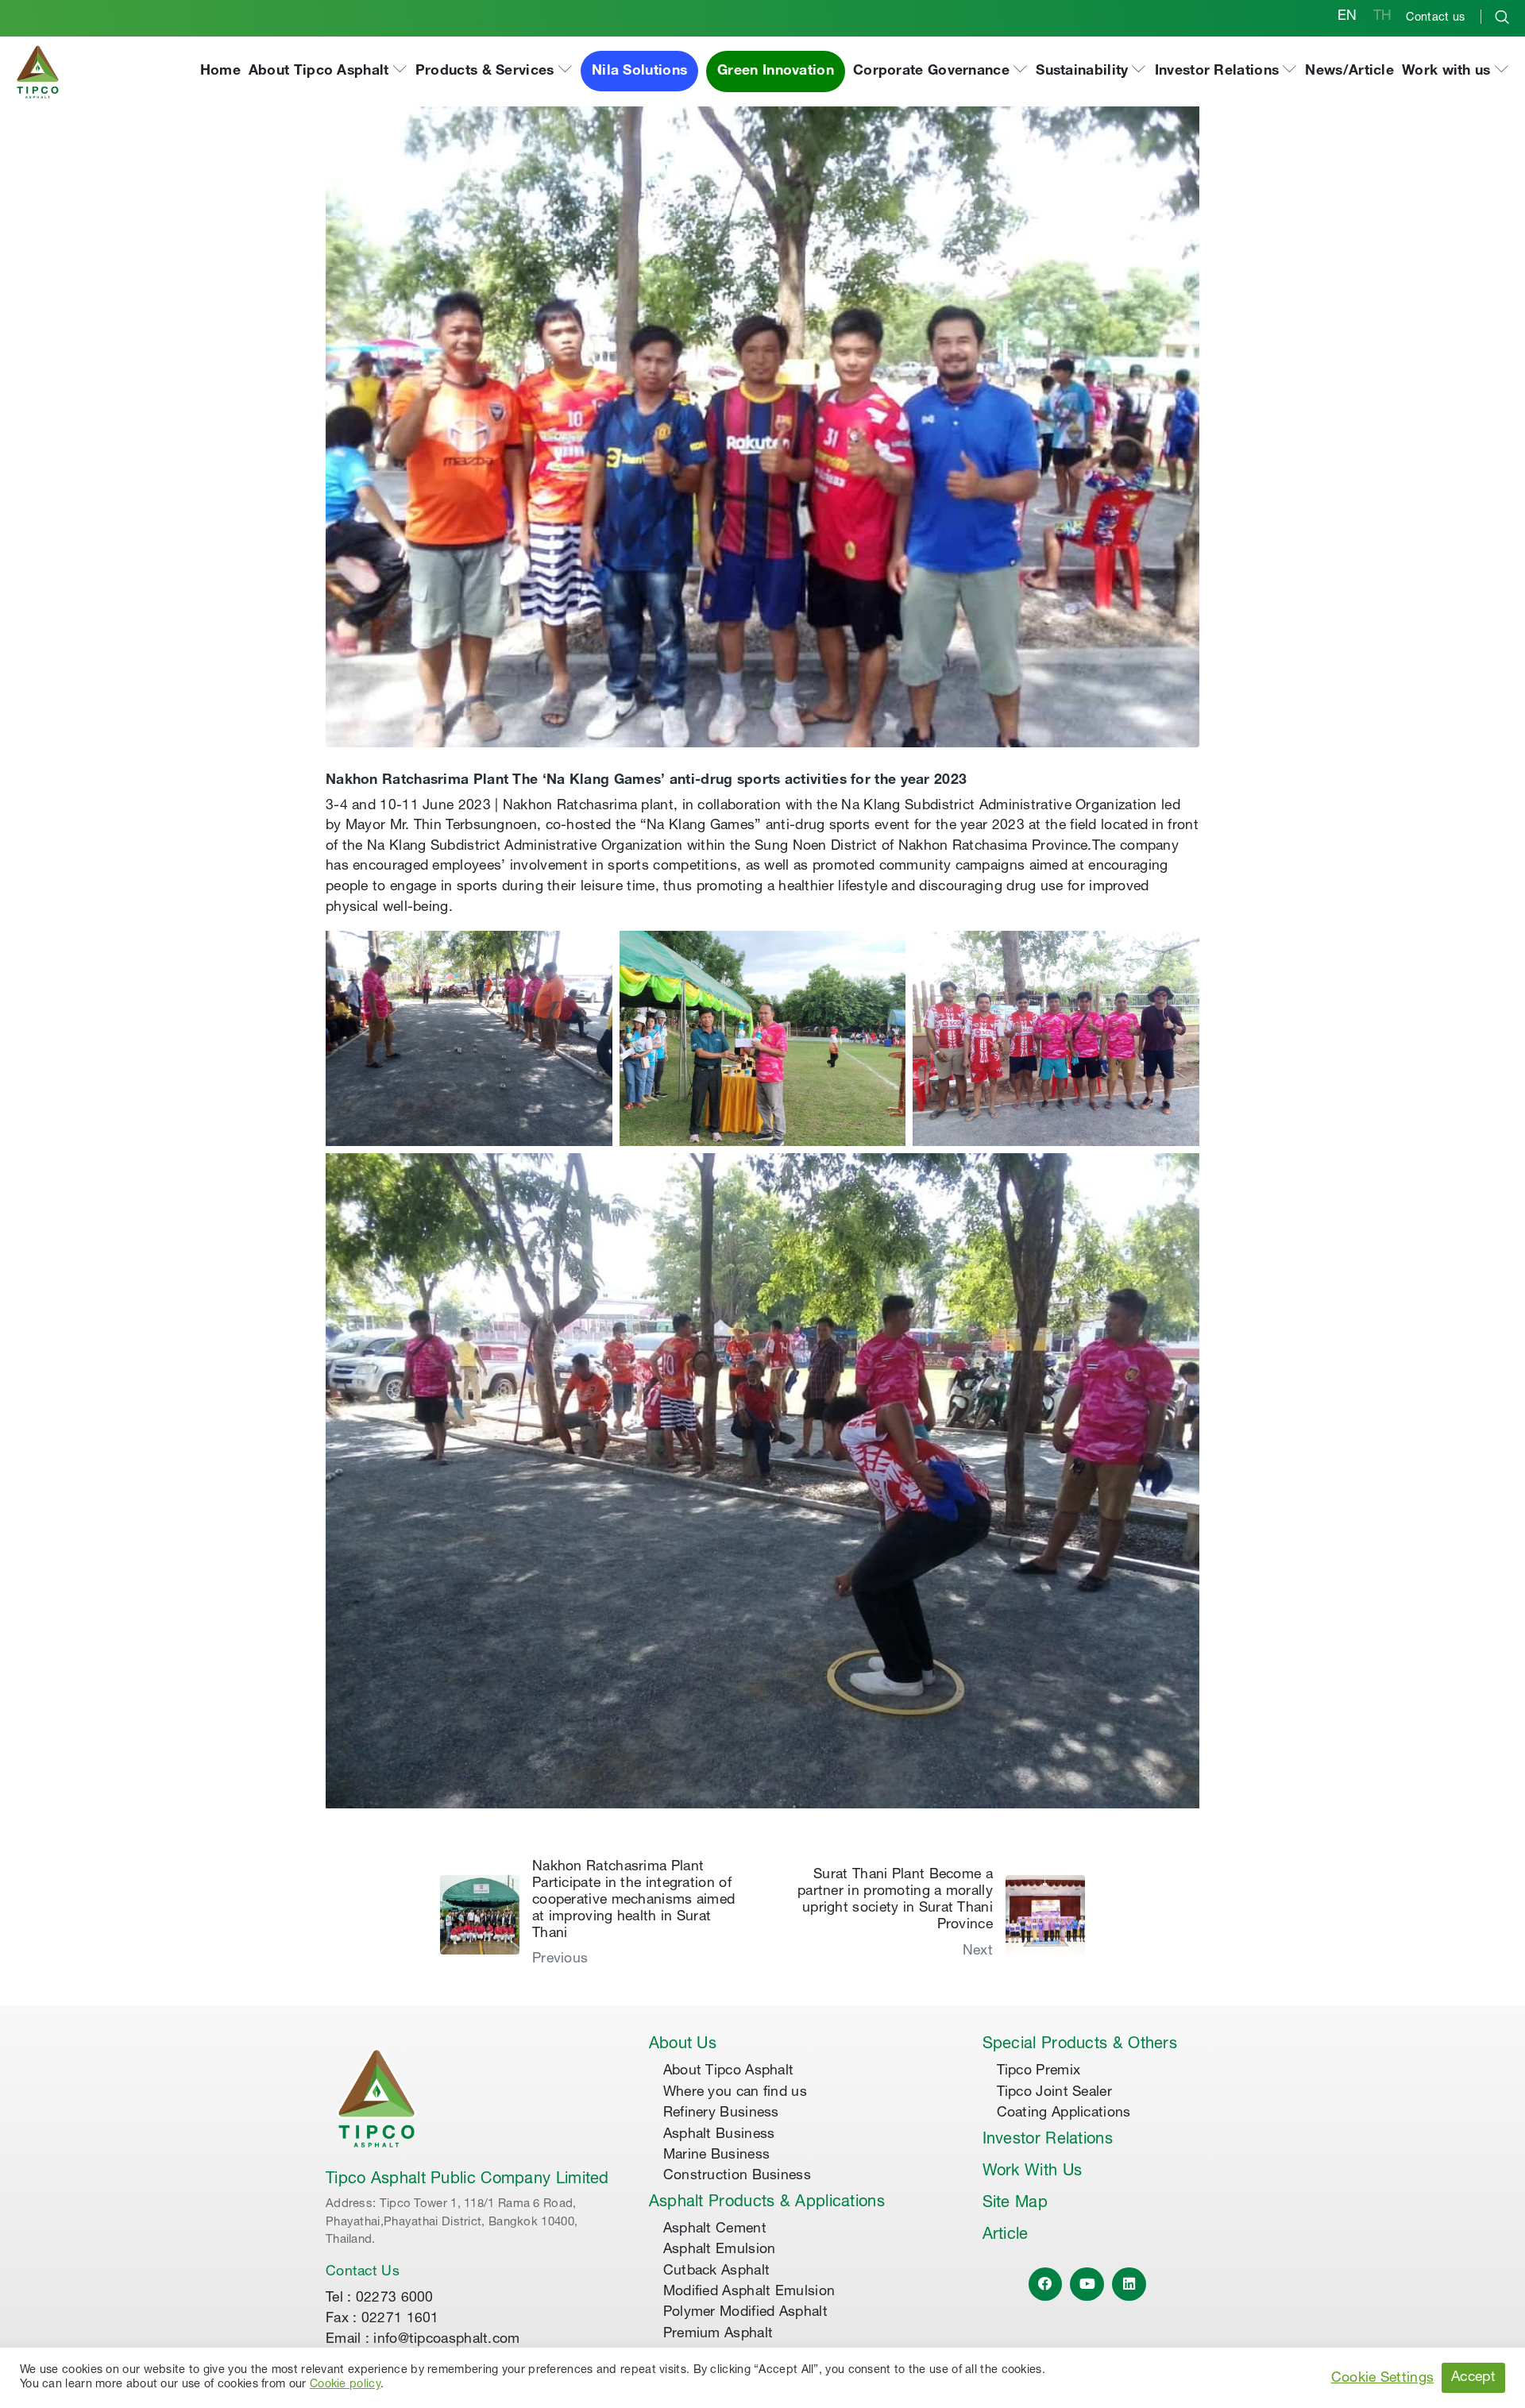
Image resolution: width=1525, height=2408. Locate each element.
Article (1006, 2236)
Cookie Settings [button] (1383, 2379)
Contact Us (363, 2272)
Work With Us (1033, 2172)
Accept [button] (1473, 2378)
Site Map (1015, 2204)
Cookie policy (345, 2385)
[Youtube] (1087, 2285)
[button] (328, 72)
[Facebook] (1046, 2285)
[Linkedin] (1129, 2285)
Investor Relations (1048, 2140)
